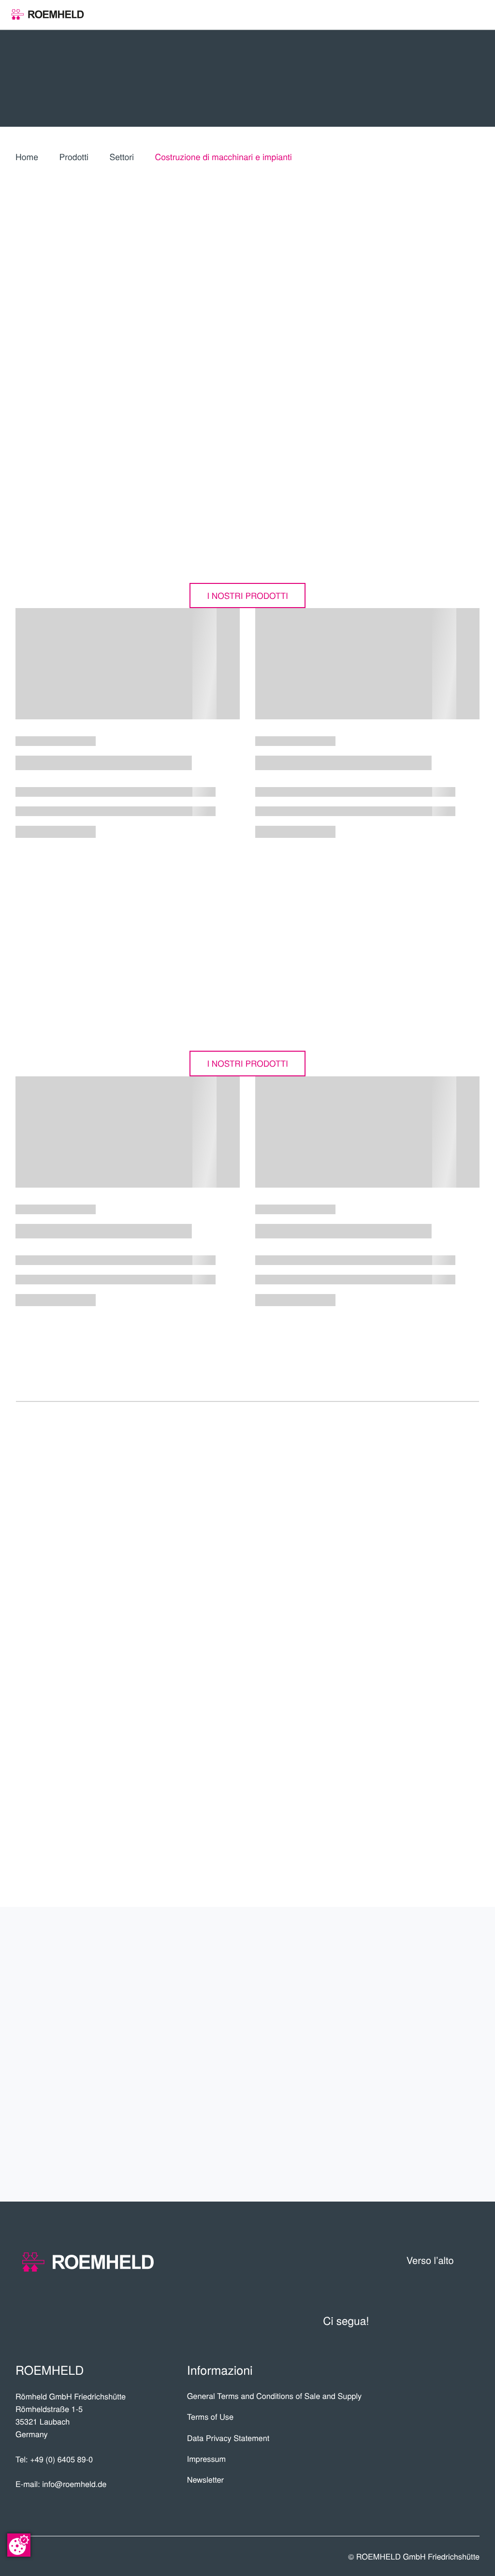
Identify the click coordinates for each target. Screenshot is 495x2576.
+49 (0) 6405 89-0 (61, 2459)
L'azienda (445, 1965)
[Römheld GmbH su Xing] (447, 2321)
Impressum (207, 2458)
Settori (122, 157)
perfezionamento (412, 2107)
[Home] (48, 15)
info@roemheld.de (74, 2484)
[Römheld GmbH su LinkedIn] (423, 2321)
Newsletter (205, 2479)
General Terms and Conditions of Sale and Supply (275, 2396)
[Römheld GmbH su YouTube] (395, 2321)
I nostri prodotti (247, 595)
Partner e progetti (404, 2001)
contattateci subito (420, 1688)
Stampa (429, 1830)
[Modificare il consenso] (19, 2545)
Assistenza (437, 2072)
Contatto (444, 2143)
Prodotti (74, 157)
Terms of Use (210, 2416)
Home (27, 157)
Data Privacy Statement (228, 2438)
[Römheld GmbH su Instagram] (471, 2321)
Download (420, 1773)
